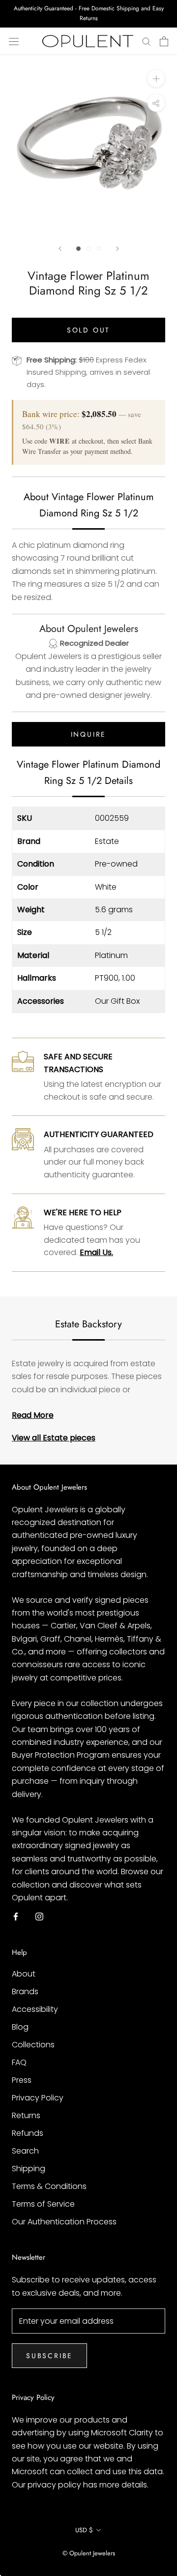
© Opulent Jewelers (89, 2553)
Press (22, 2080)
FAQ (19, 2062)
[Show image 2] (89, 249)
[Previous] (60, 249)
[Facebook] (16, 1916)
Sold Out (88, 330)
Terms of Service (43, 2204)
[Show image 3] (99, 249)
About (24, 1974)
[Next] (118, 249)
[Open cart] (164, 41)
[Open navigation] (14, 41)
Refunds (28, 2133)
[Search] (147, 41)
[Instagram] (39, 1916)
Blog (20, 2027)
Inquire (89, 734)
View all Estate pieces (54, 1438)
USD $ (84, 2530)
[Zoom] (156, 78)
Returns (26, 2115)
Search (25, 2151)
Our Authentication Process (64, 2222)
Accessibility (35, 2009)
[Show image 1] (78, 249)
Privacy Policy (38, 2098)
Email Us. (96, 1252)
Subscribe (49, 2356)
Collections (33, 2045)
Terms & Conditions (49, 2186)
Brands (25, 1992)
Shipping (29, 2169)
